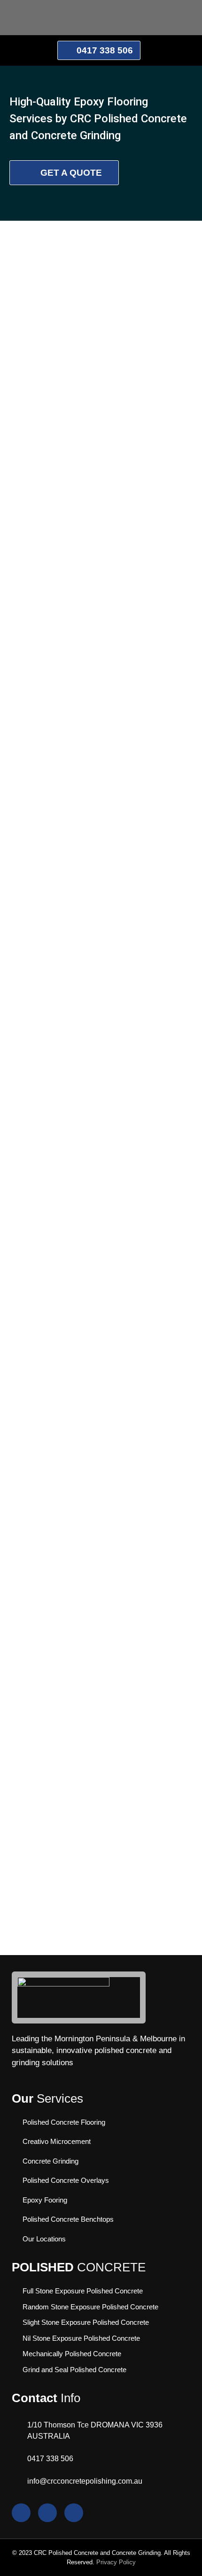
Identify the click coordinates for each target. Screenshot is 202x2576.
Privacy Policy (116, 2562)
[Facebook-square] (74, 2513)
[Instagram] (47, 2513)
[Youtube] (21, 2513)
